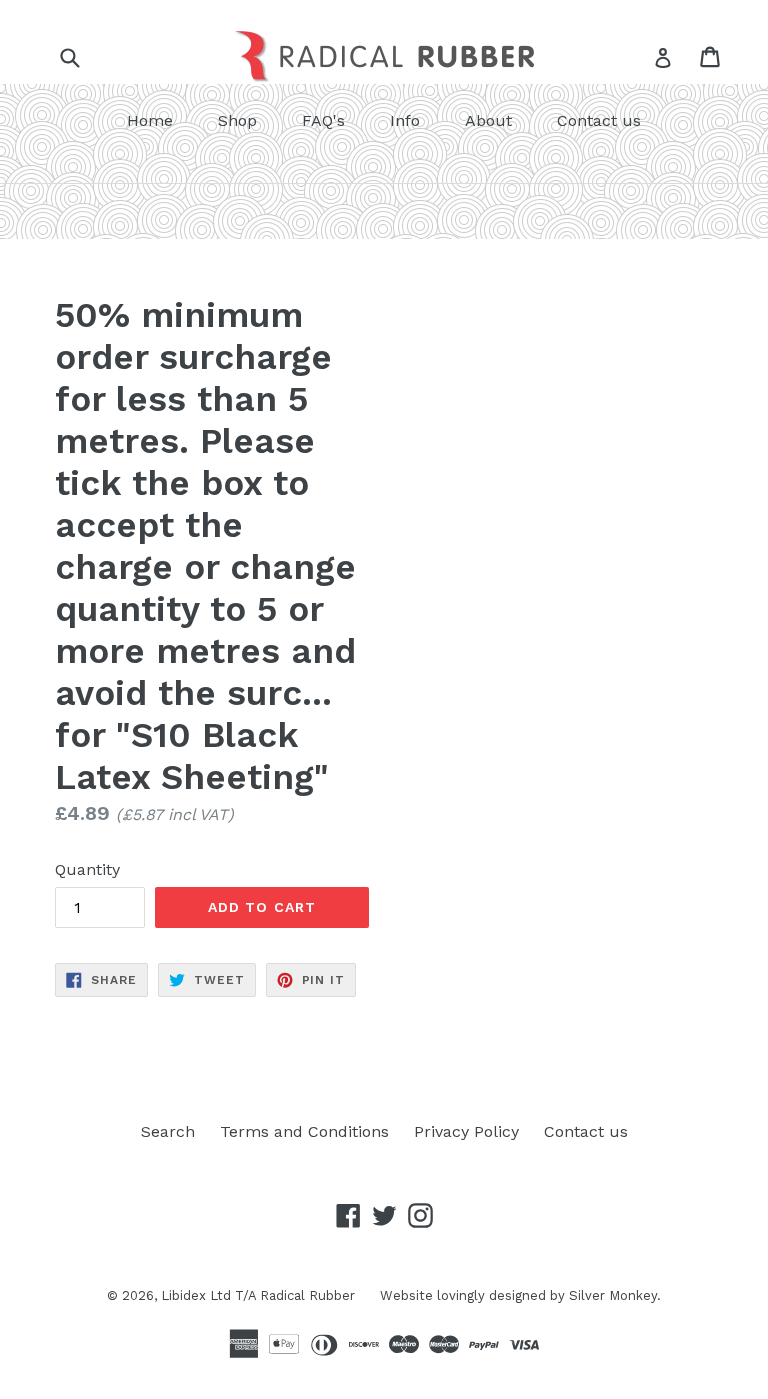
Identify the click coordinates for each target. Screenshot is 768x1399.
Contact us (599, 120)
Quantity (87, 869)
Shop (237, 120)
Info (405, 120)
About (488, 120)
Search (168, 1131)
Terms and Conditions (304, 1131)
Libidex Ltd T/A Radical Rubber (258, 1295)
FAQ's (323, 120)
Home (150, 120)
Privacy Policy (466, 1131)
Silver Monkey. (615, 1295)
